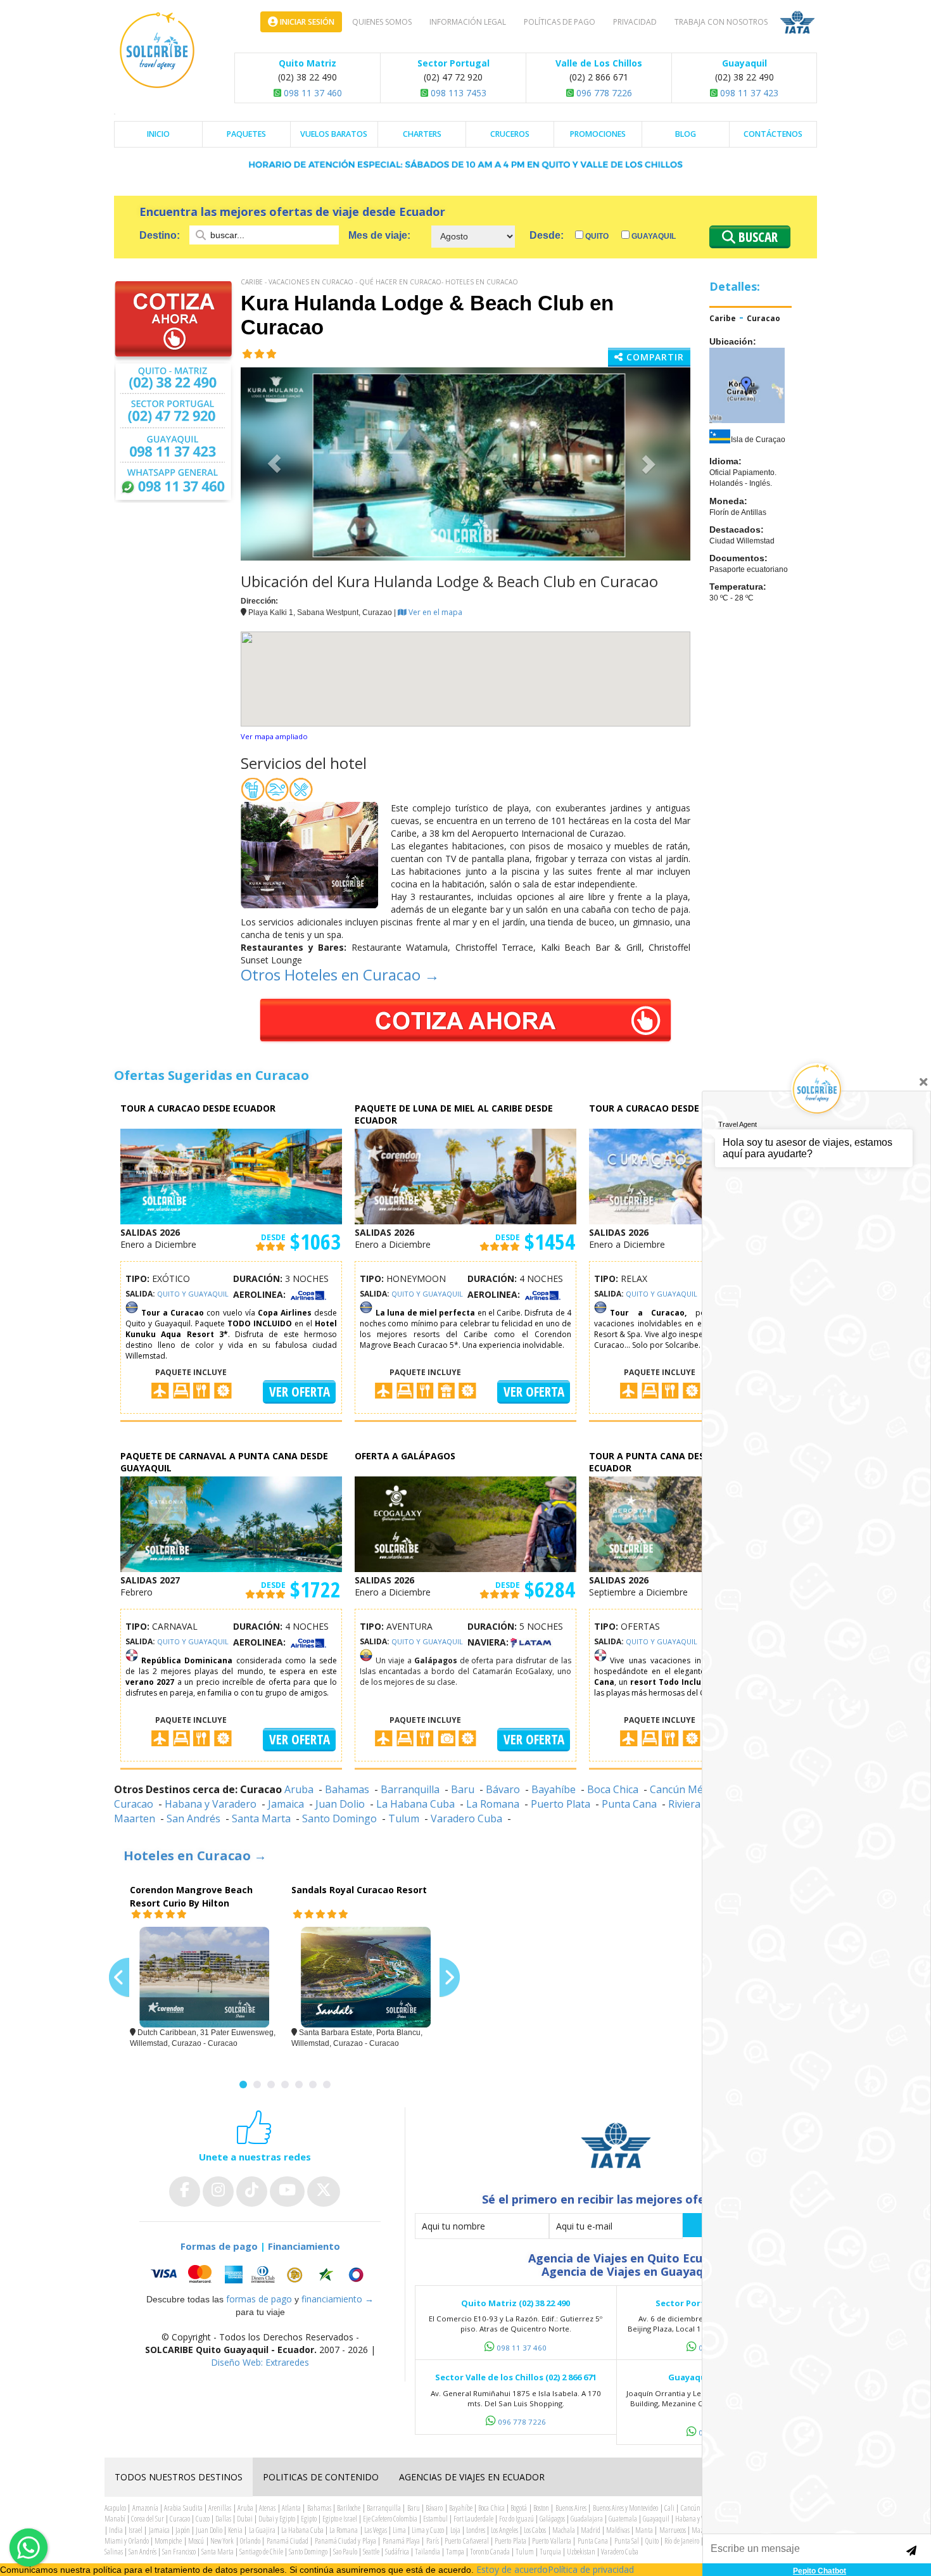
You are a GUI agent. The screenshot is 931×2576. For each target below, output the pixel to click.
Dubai (245, 2519)
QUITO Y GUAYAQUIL (193, 1294)
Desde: (547, 235)
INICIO (158, 134)
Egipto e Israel (340, 2519)
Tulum (404, 1818)
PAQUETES (246, 134)
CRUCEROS (510, 134)
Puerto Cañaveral (466, 2541)
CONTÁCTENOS (773, 134)
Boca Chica (613, 1789)
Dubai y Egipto (277, 2519)
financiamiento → (338, 2299)
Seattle (371, 2552)
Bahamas (347, 1789)
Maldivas (618, 2530)
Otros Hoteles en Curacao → (340, 974)
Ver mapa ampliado (274, 736)
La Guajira (262, 2530)
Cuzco (203, 2519)
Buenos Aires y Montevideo (626, 2508)
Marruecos (673, 2530)
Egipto (309, 2519)
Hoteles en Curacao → (195, 1856)
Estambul (435, 2519)
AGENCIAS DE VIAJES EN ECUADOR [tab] (472, 2477)
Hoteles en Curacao (482, 282)
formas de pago (259, 2299)
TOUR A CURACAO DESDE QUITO (660, 1108)
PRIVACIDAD (635, 22)
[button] (275, 464)
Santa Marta (261, 1818)
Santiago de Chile (261, 2552)
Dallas (223, 2519)
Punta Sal (627, 2541)
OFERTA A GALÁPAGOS (405, 1456)
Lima (399, 2530)
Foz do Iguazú (516, 2519)
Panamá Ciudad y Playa (345, 2541)
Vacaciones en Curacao (311, 282)
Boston (541, 2508)
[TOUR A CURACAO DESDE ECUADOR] (231, 1175)
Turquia (550, 2552)
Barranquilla (410, 1789)
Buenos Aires (571, 2508)
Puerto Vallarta (551, 2541)
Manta (644, 2530)
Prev (119, 1978)
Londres (476, 2530)
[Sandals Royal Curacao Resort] (366, 1977)
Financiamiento (304, 2246)
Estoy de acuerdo (512, 2569)
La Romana (493, 1804)
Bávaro (503, 1789)
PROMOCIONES (598, 134)
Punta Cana (629, 1804)
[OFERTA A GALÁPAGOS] (465, 1523)
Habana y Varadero (211, 1804)
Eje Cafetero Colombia (390, 2519)
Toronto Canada (490, 2552)
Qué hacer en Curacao (400, 282)
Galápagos (552, 2519)
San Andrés (193, 1818)
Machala (564, 2530)
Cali (669, 2508)
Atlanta (291, 2508)
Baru (463, 1789)
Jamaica (286, 1804)
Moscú (196, 2541)
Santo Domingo (339, 1818)
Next (450, 1978)
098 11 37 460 (312, 93)
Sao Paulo (345, 2552)
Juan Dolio (340, 1804)
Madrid (591, 2530)
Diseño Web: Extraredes (260, 2362)
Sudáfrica (397, 2552)
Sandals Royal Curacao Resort (359, 1890)
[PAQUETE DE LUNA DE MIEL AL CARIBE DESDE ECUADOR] (465, 1175)
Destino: (161, 235)
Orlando (250, 2541)
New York (222, 2541)
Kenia (235, 2530)
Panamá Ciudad (288, 2541)
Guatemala (623, 2519)
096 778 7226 (603, 93)
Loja (455, 2530)
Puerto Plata (560, 1804)
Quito (596, 236)
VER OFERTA (300, 1392)
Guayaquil (653, 236)
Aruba (299, 1789)
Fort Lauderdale (473, 2519)
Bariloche (349, 2508)
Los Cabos (535, 2530)
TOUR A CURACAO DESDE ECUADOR (198, 1108)
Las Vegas (376, 2530)
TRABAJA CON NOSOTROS (721, 22)
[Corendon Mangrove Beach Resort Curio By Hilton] (204, 1977)
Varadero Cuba (466, 1818)
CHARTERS (422, 134)
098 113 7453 (457, 93)
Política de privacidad (591, 2569)
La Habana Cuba (415, 1804)
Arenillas (220, 2508)
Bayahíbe (554, 1789)
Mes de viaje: (379, 235)
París (433, 2541)
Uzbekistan (581, 2552)
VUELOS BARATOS (334, 134)
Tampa (455, 2552)
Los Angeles (504, 2530)
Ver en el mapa (434, 612)
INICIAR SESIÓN (306, 22)
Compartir (654, 357)
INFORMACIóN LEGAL (468, 22)
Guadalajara (587, 2519)
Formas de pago (219, 2246)
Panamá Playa (401, 2541)
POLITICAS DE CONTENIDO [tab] (321, 2477)
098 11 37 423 (748, 93)
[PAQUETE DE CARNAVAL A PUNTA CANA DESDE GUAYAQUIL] (231, 1523)
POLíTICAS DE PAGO (560, 22)
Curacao (763, 318)
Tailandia (427, 2552)
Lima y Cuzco (428, 2530)
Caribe (252, 282)
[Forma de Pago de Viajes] (260, 2274)
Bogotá (519, 2508)
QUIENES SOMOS (382, 22)
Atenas (267, 2508)
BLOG (686, 134)
